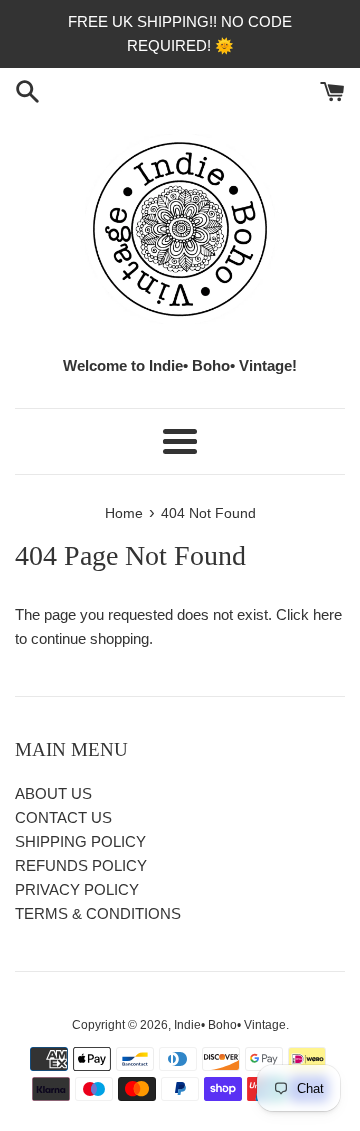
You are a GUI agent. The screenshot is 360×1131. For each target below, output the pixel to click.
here (327, 614)
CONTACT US (63, 817)
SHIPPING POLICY (80, 841)
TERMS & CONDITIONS (98, 913)
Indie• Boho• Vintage (230, 1025)
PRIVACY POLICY (77, 889)
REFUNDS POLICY (81, 865)
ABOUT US (53, 793)
